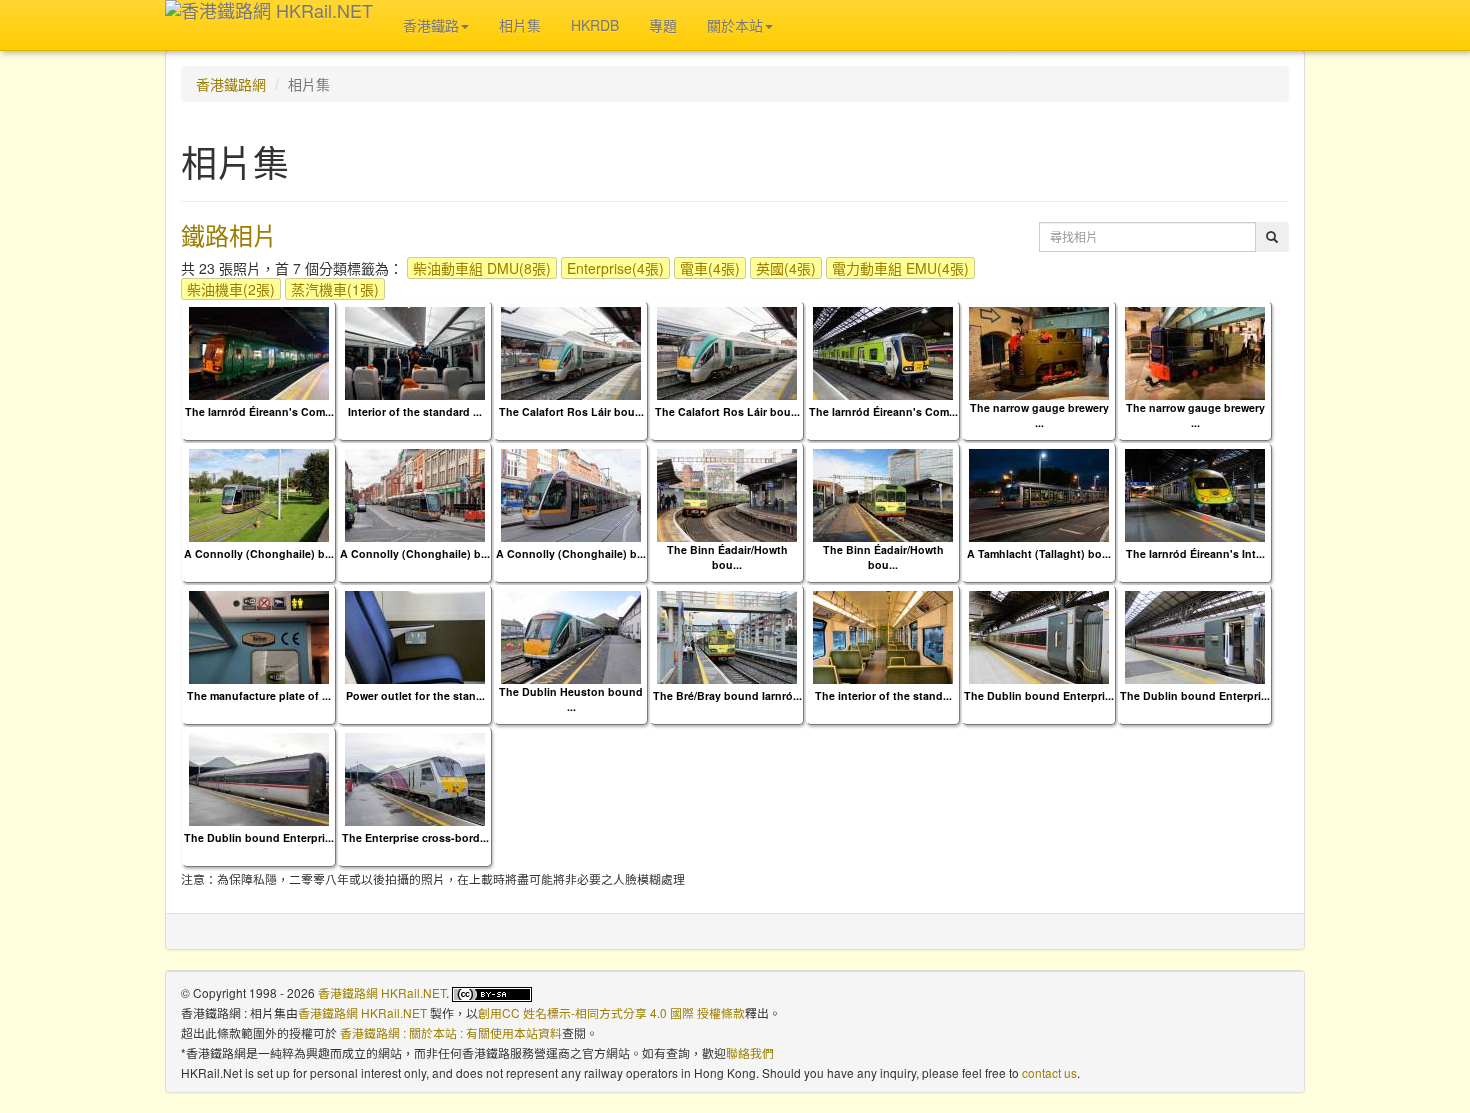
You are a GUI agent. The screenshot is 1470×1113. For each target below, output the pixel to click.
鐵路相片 (229, 234)
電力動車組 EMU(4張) (900, 268)
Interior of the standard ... (415, 411)
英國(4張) (786, 268)
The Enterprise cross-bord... (415, 837)
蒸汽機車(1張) (335, 289)
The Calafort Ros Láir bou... (571, 411)
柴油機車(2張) (231, 289)
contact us (1049, 1072)
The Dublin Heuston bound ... (571, 699)
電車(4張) (710, 268)
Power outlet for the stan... (415, 695)
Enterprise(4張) (615, 268)
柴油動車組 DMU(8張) (482, 268)
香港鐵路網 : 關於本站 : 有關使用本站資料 (451, 1032)
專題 (663, 25)
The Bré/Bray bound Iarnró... (727, 695)
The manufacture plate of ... (259, 695)
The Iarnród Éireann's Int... (1195, 553)
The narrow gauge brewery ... (1039, 415)
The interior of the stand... (883, 695)
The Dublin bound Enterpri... (1039, 695)
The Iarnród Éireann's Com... (259, 411)
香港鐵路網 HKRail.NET (382, 992)
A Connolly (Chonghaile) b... (259, 553)
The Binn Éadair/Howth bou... (727, 557)
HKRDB (595, 25)
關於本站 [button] (735, 25)
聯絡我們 (750, 1052)
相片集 (520, 25)
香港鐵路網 (231, 84)
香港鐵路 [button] (431, 25)
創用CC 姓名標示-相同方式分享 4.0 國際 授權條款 (611, 1012)
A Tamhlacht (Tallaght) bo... (1039, 553)
